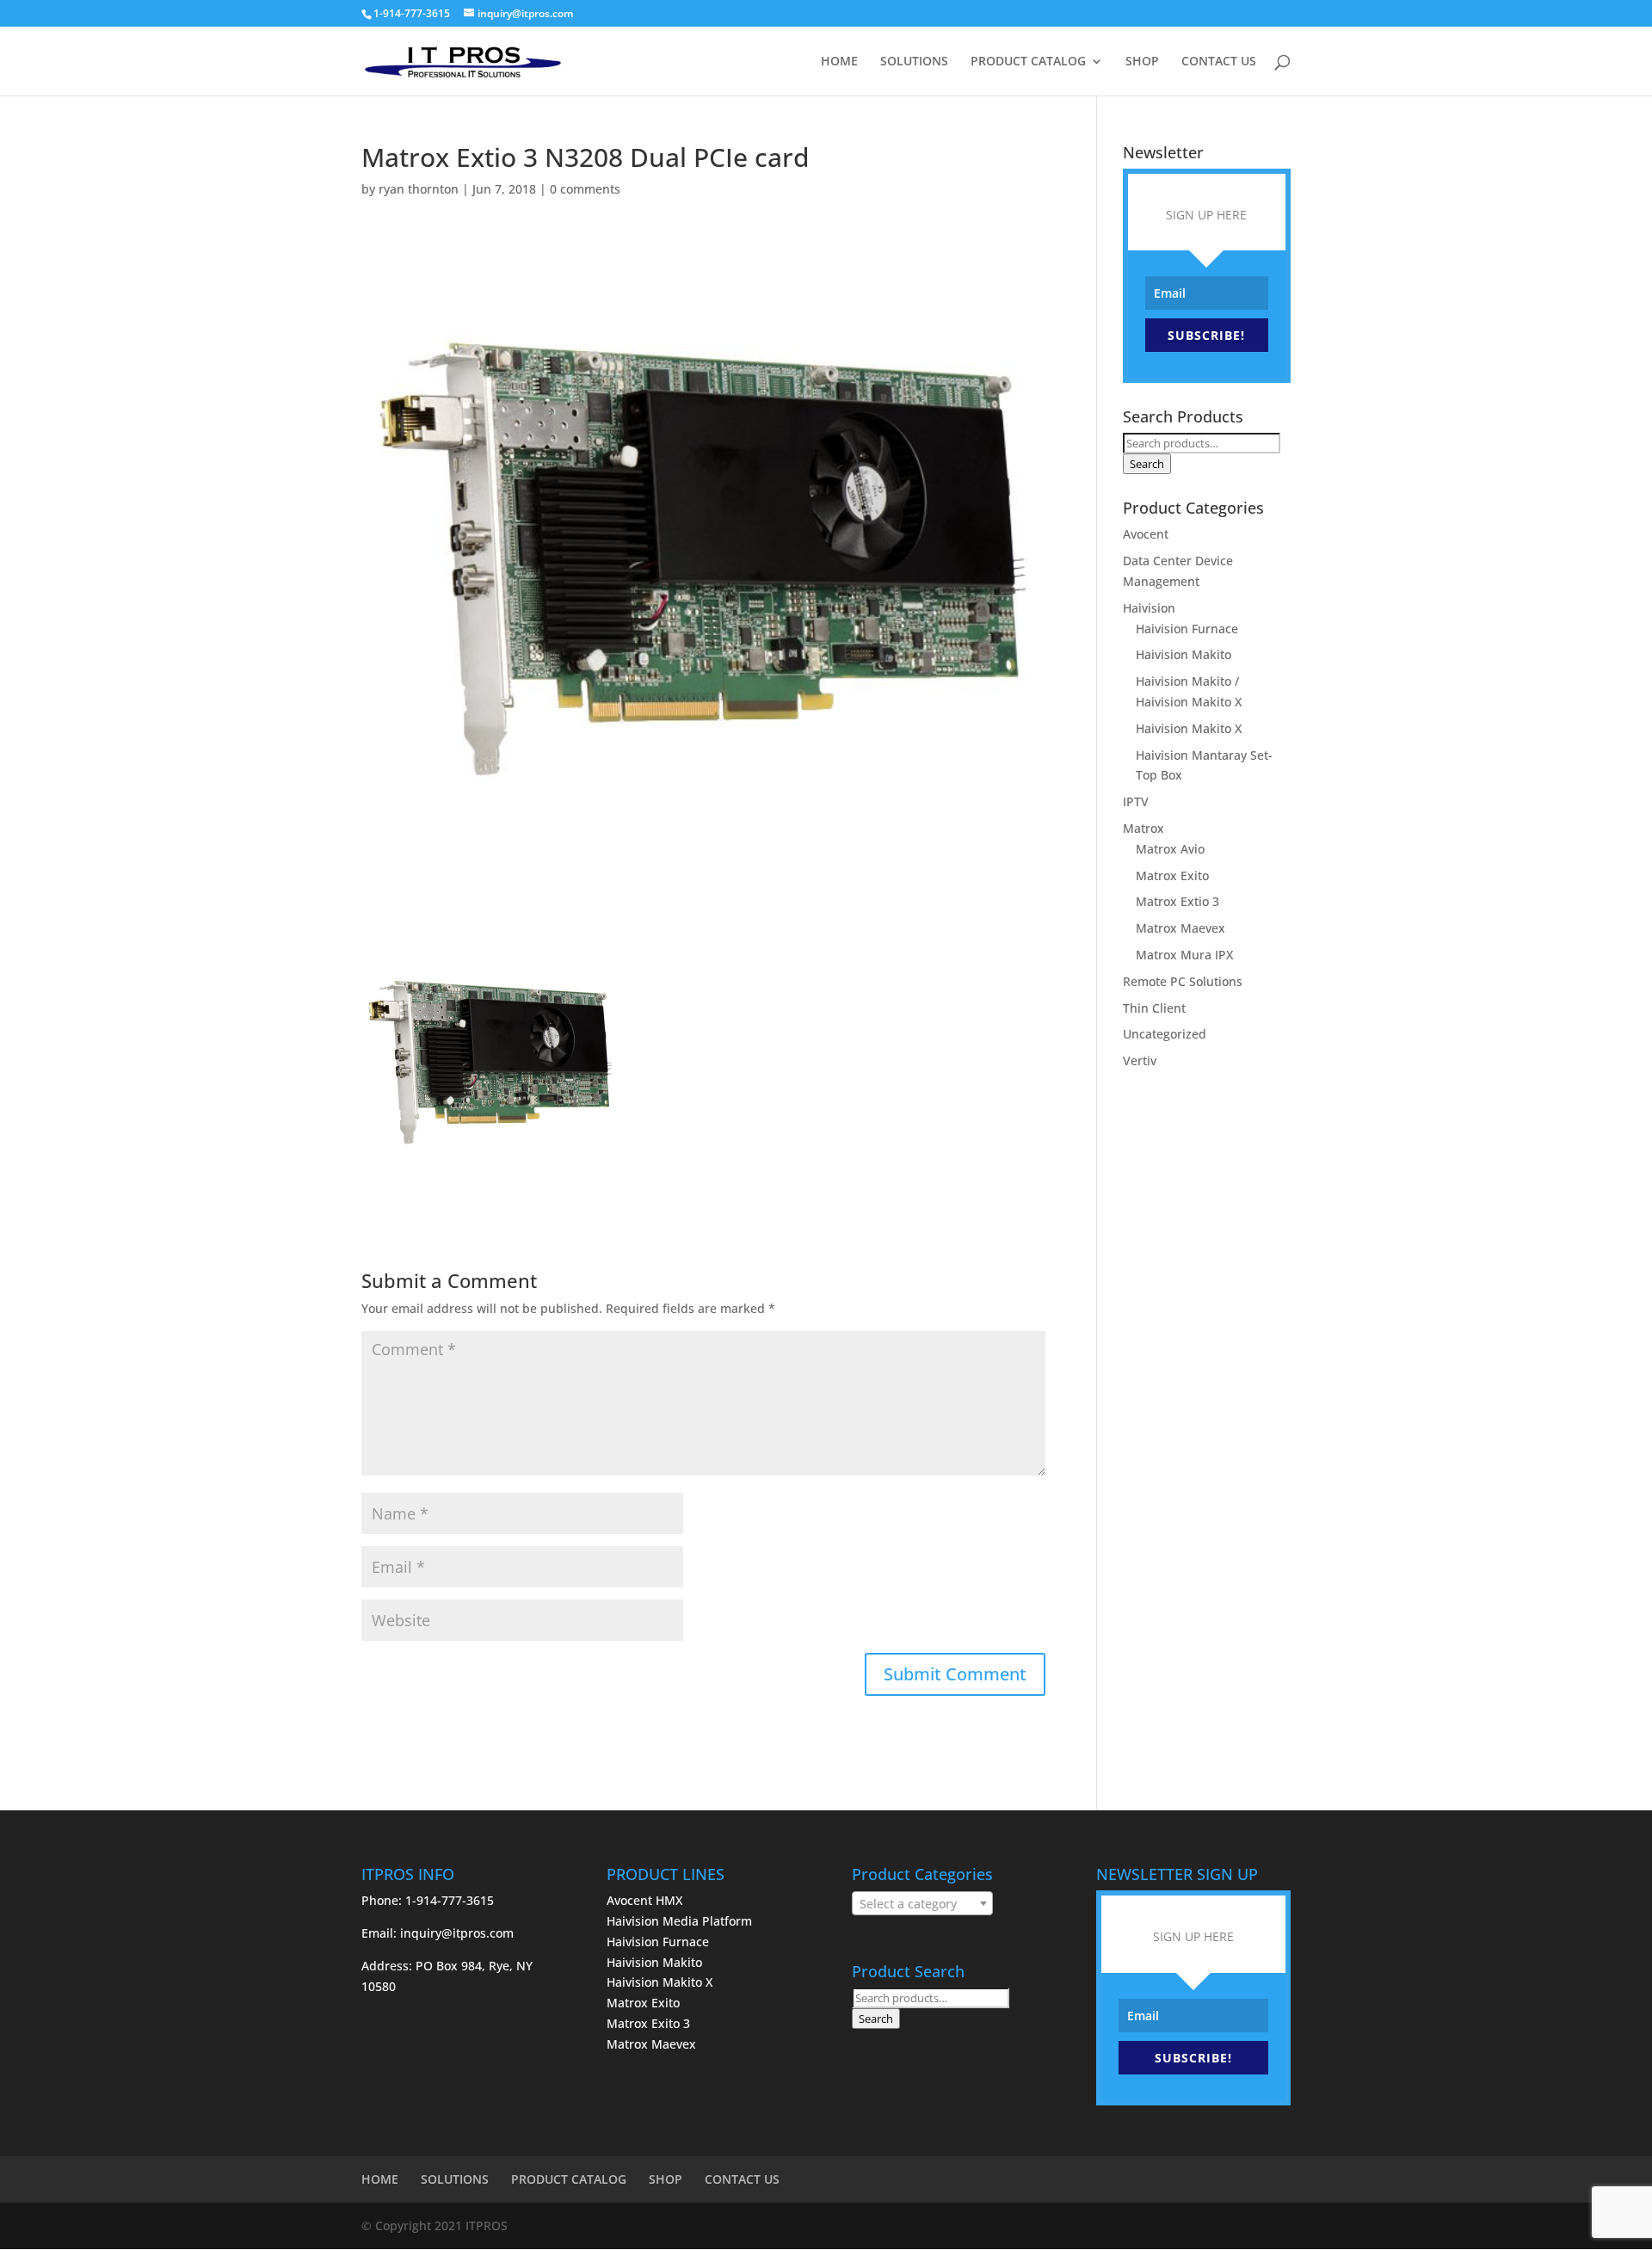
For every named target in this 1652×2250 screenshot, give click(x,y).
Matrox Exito (1172, 875)
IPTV (1136, 801)
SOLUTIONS (914, 62)
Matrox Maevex (1180, 928)
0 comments (585, 189)
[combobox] (922, 1903)
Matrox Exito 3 (648, 2023)
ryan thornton (419, 189)
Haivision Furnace (1187, 629)
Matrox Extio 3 (1177, 901)
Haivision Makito (1184, 654)
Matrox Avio (1170, 849)
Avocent (1146, 534)
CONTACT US (1219, 62)
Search (1147, 464)
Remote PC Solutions (1183, 981)
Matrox (1143, 828)
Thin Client (1154, 1008)
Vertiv (1140, 1060)
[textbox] (922, 1904)
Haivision (1149, 608)
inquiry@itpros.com (457, 1933)
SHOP (1142, 62)
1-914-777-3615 (412, 13)
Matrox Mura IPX (1184, 955)
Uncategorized (1165, 1034)
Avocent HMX (644, 1900)
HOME (839, 62)
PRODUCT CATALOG (1028, 62)
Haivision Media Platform (679, 1921)
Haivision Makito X (1189, 728)
